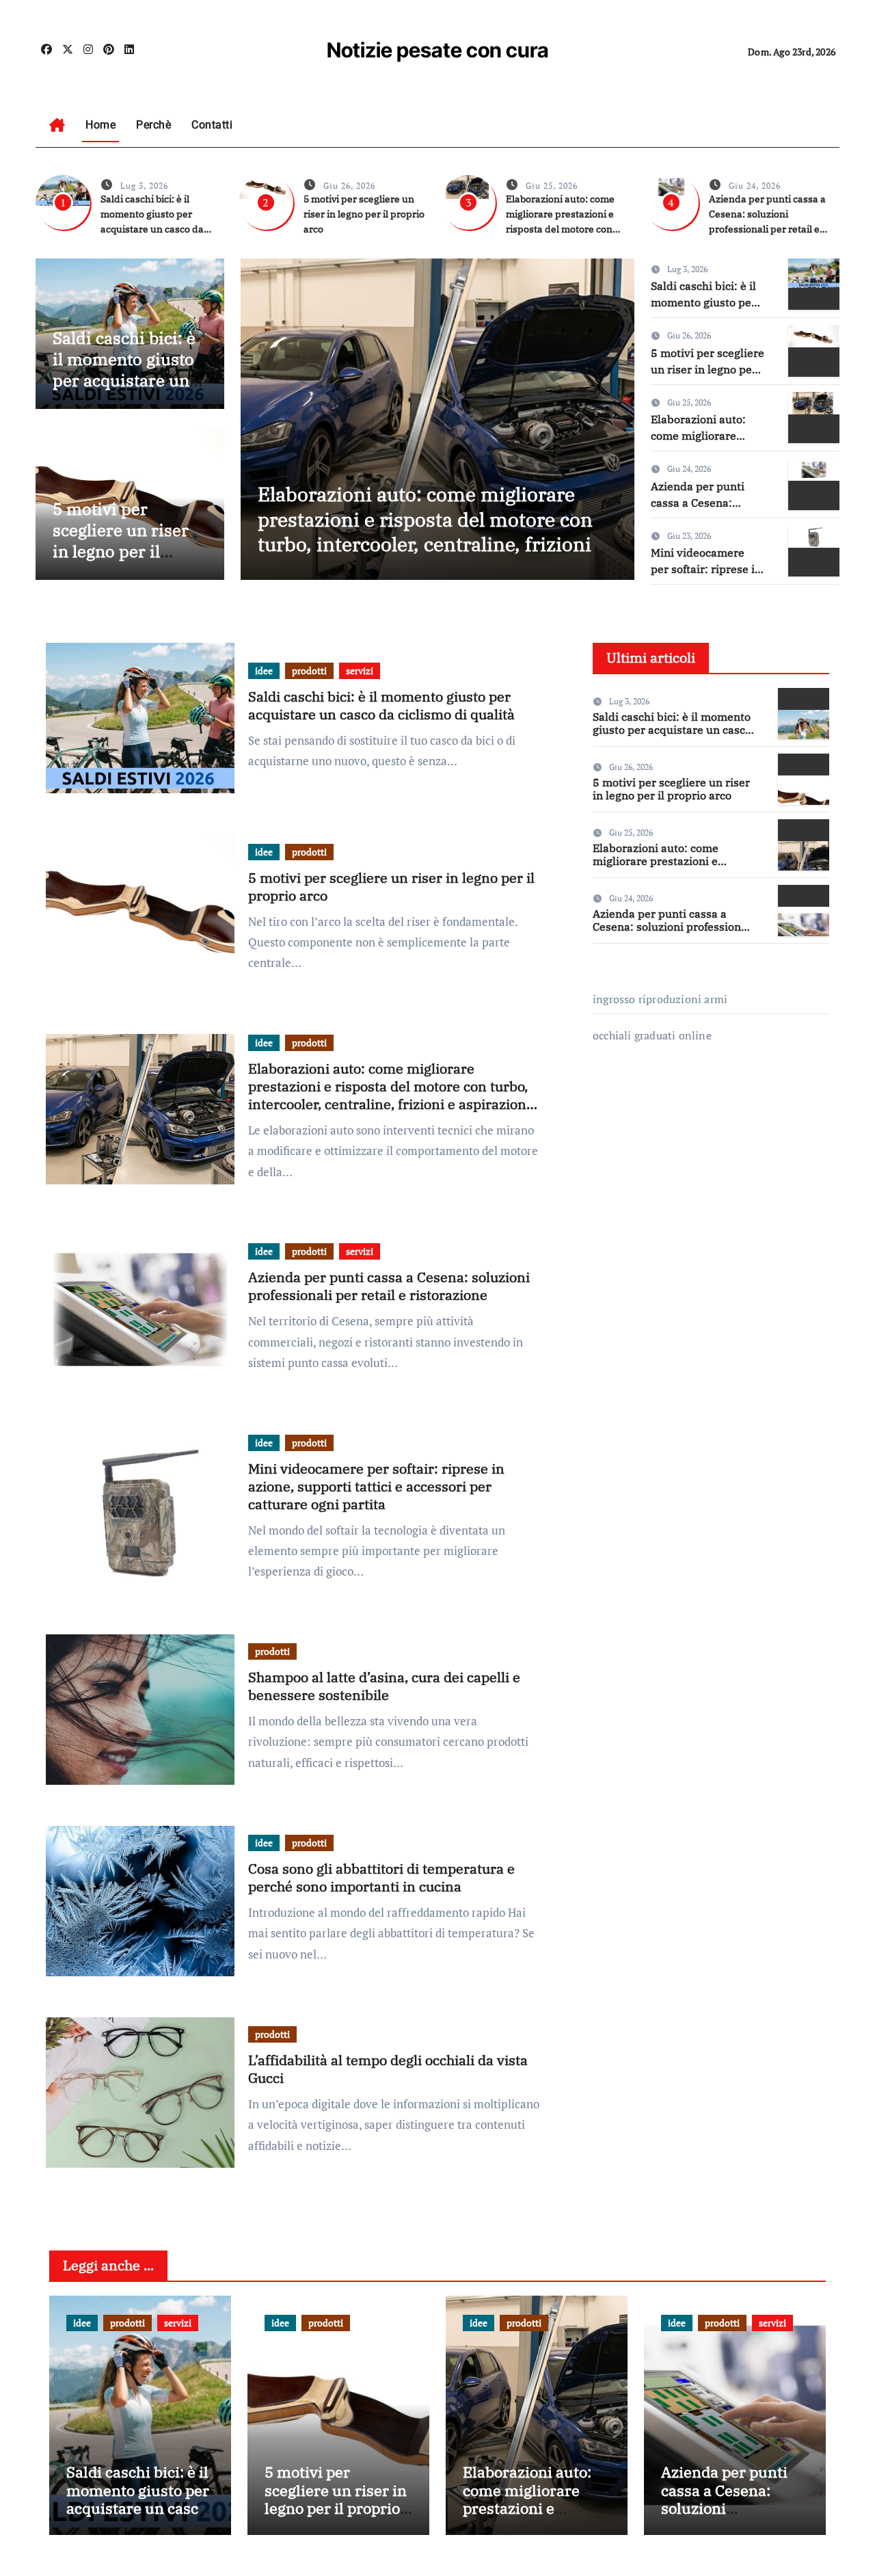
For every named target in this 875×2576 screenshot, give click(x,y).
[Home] (57, 125)
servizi (360, 670)
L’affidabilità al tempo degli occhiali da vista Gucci (388, 2069)
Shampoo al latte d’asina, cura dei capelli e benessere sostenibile (384, 1686)
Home (100, 125)
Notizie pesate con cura (438, 50)
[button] (616, 416)
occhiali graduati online (652, 1035)
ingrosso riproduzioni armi (660, 999)
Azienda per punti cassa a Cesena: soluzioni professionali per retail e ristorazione (389, 1286)
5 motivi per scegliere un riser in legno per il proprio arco (364, 214)
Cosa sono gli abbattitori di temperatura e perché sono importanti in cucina (381, 1877)
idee (264, 670)
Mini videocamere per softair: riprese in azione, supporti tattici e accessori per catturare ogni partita (376, 1486)
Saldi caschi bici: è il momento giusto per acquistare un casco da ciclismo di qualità (124, 381)
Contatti (212, 125)
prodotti (309, 670)
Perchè (153, 125)
